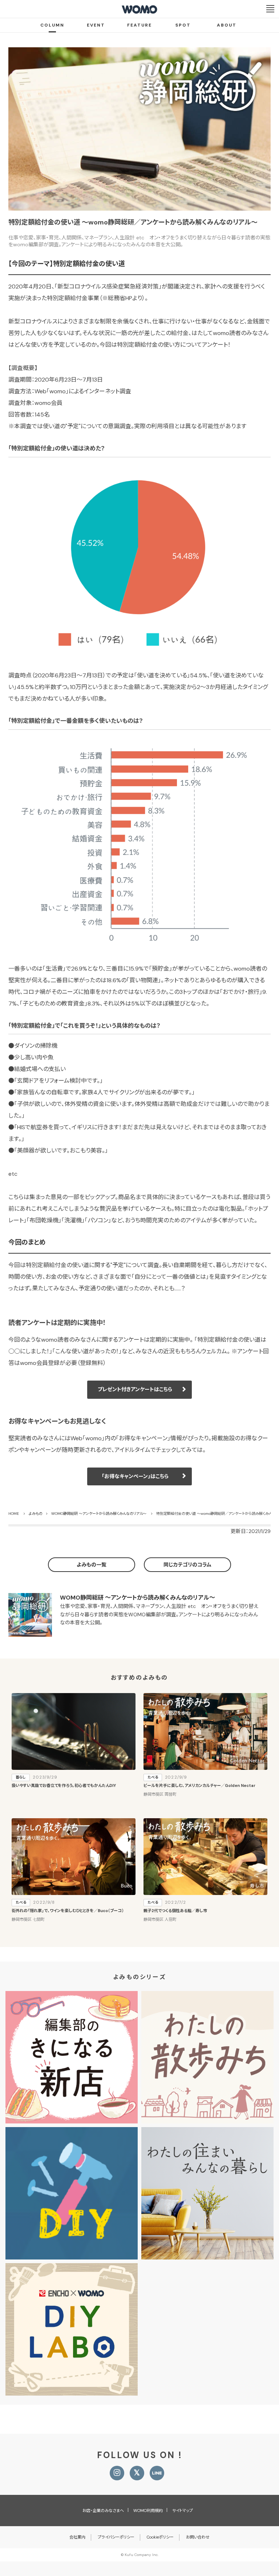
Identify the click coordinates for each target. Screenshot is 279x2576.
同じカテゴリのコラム (187, 1565)
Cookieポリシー (160, 2537)
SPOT (183, 25)
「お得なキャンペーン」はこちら (135, 1476)
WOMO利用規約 (148, 2511)
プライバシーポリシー (116, 2537)
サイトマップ (183, 2511)
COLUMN (52, 25)
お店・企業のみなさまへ (103, 2511)
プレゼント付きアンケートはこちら (135, 1389)
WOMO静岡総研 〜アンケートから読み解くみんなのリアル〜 (138, 1598)
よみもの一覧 (92, 1565)
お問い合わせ (198, 2537)
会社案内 (77, 2537)
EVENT (96, 25)
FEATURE (139, 25)
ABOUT (227, 25)
